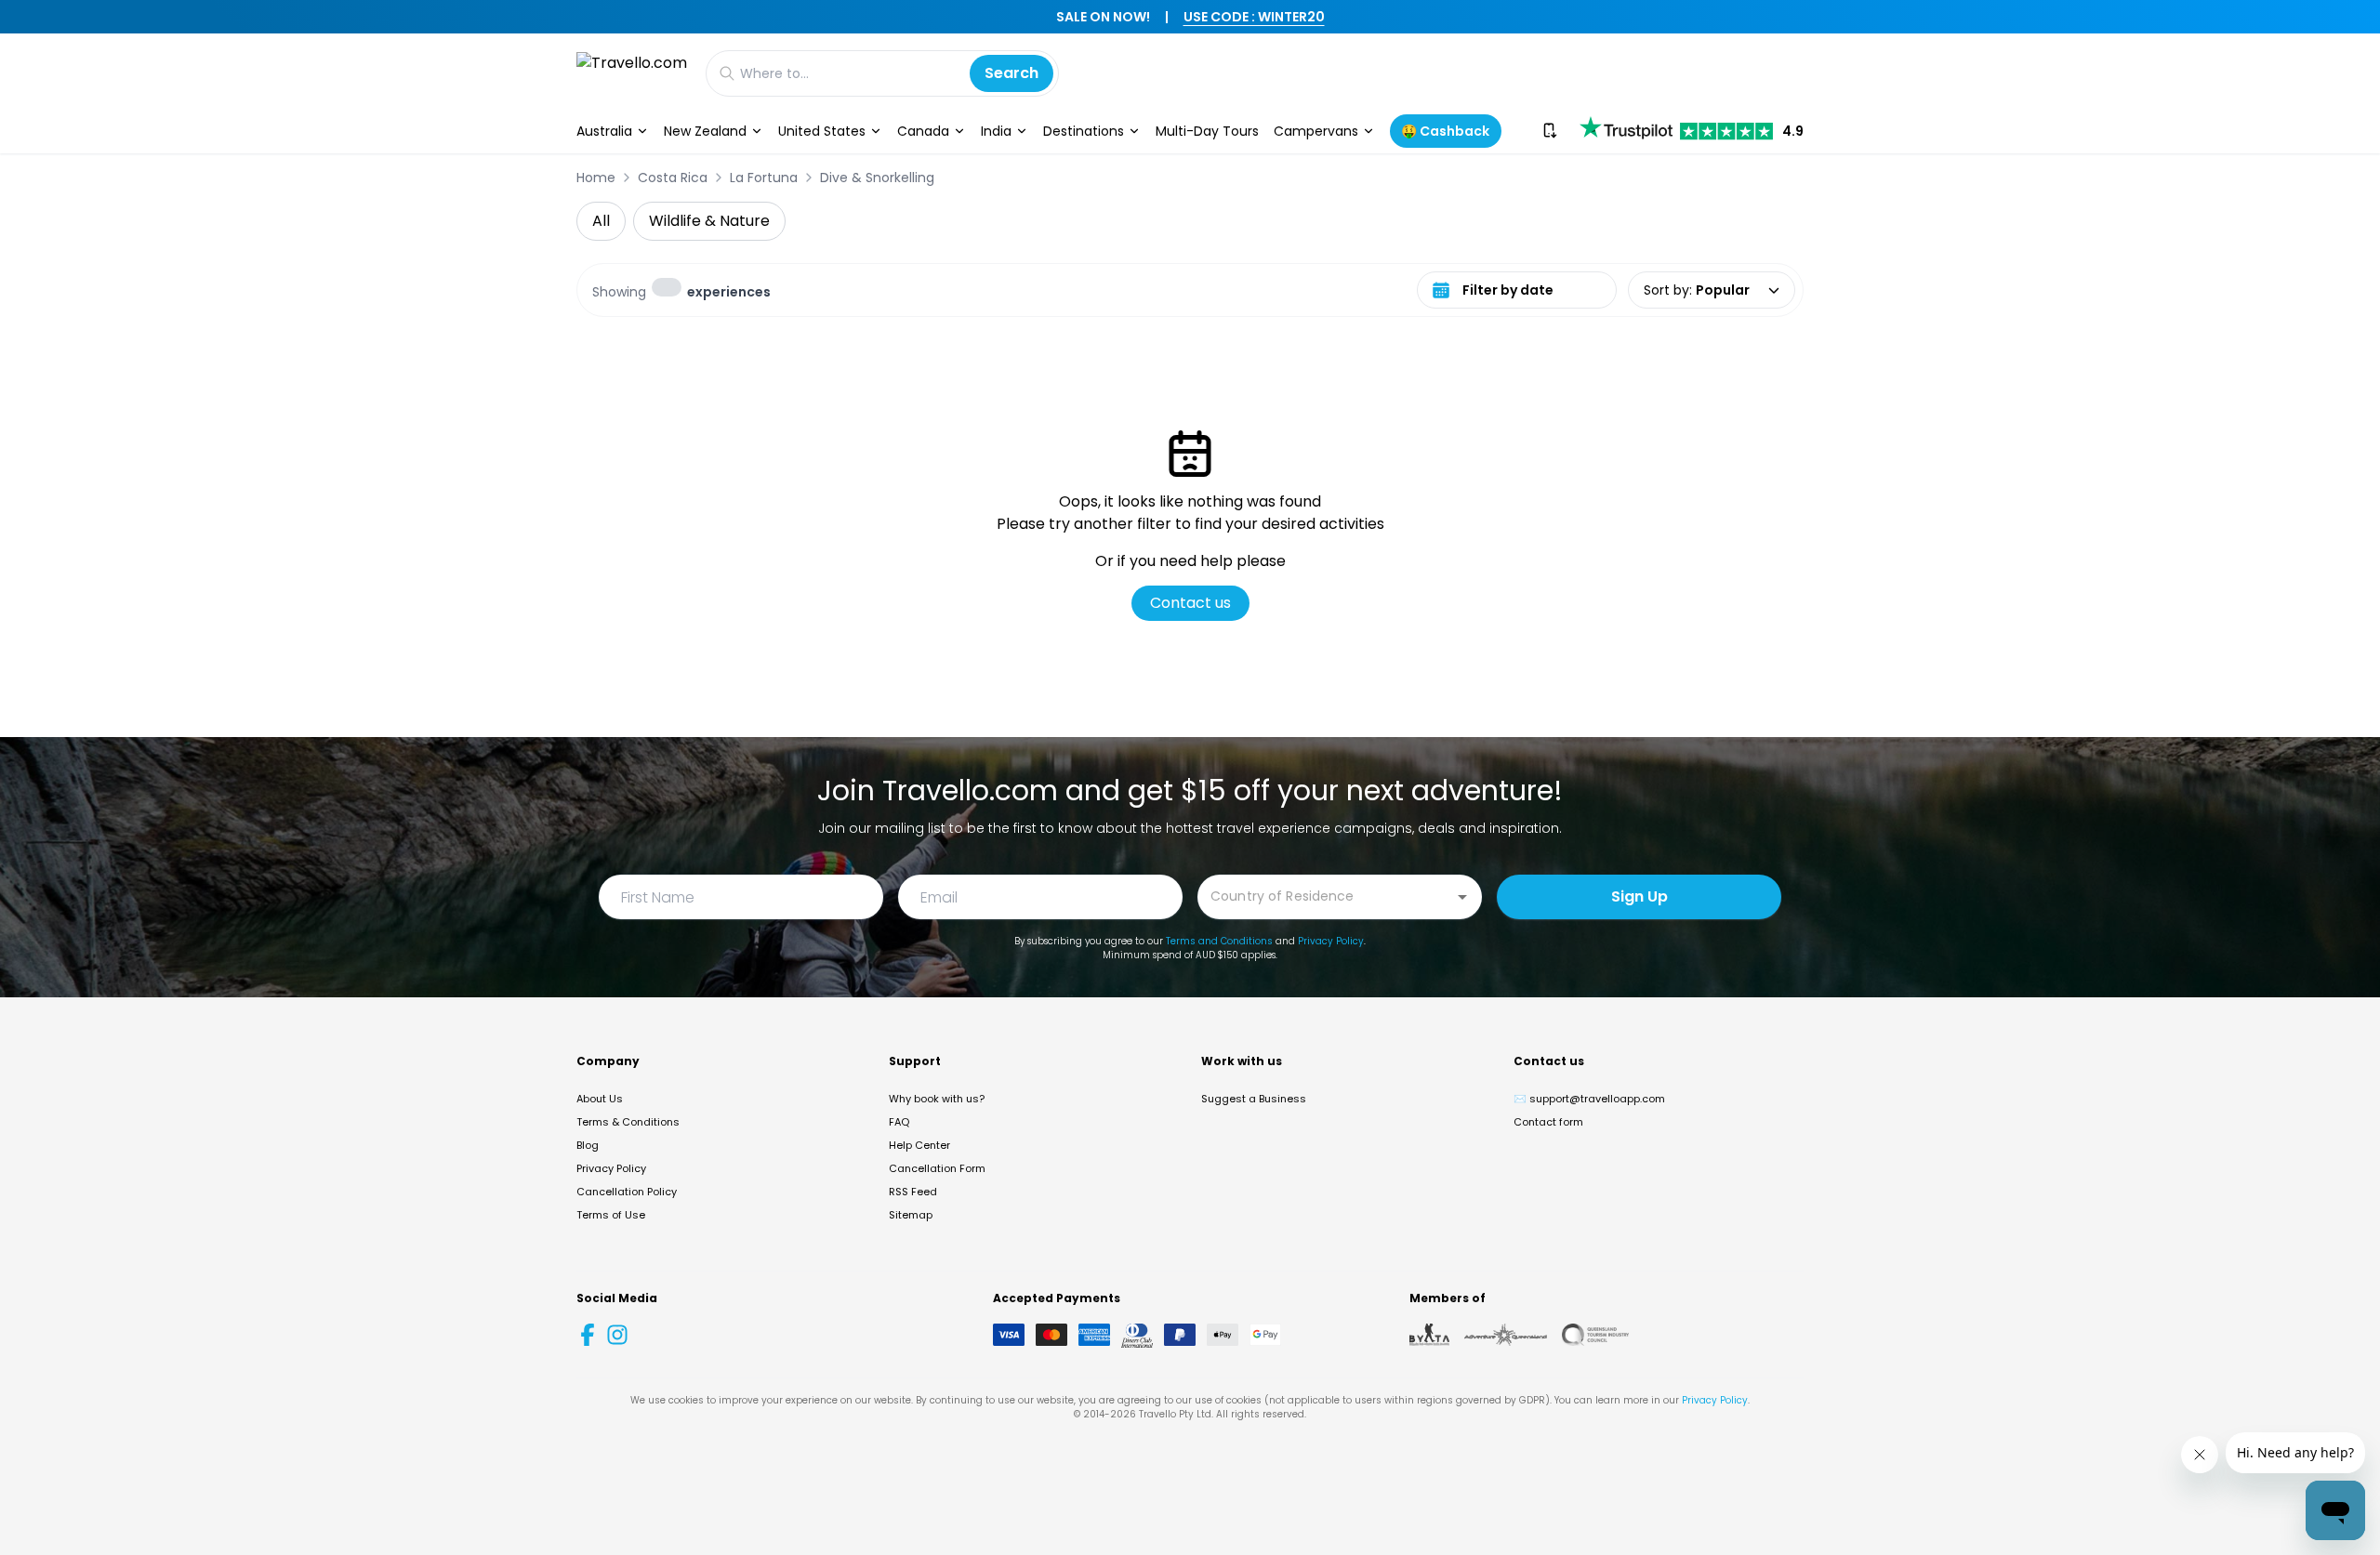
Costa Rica (673, 178)
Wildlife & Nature (709, 221)
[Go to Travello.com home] (632, 73)
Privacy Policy (1331, 941)
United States (822, 131)
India (996, 131)
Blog (588, 1145)
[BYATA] (1429, 1335)
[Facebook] (588, 1335)
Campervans (1316, 131)
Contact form (1548, 1122)
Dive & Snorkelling (877, 178)
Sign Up (1640, 896)
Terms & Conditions (628, 1122)
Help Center (919, 1145)
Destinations (1084, 131)
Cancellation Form (937, 1168)
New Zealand (705, 131)
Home (596, 178)
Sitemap (911, 1215)
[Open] (1462, 897)
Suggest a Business (1254, 1099)
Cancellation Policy (627, 1192)
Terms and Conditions (1219, 941)
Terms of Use (611, 1215)
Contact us (1190, 603)
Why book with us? (937, 1099)
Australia (604, 131)
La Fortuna (764, 178)
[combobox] (1326, 896)
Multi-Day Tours (1207, 131)
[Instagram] (617, 1335)
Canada (923, 131)
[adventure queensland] (1506, 1335)
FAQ (899, 1122)
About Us (600, 1099)
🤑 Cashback (1445, 131)
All (601, 221)
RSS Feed (913, 1192)
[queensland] (1595, 1335)
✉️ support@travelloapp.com (1589, 1099)
